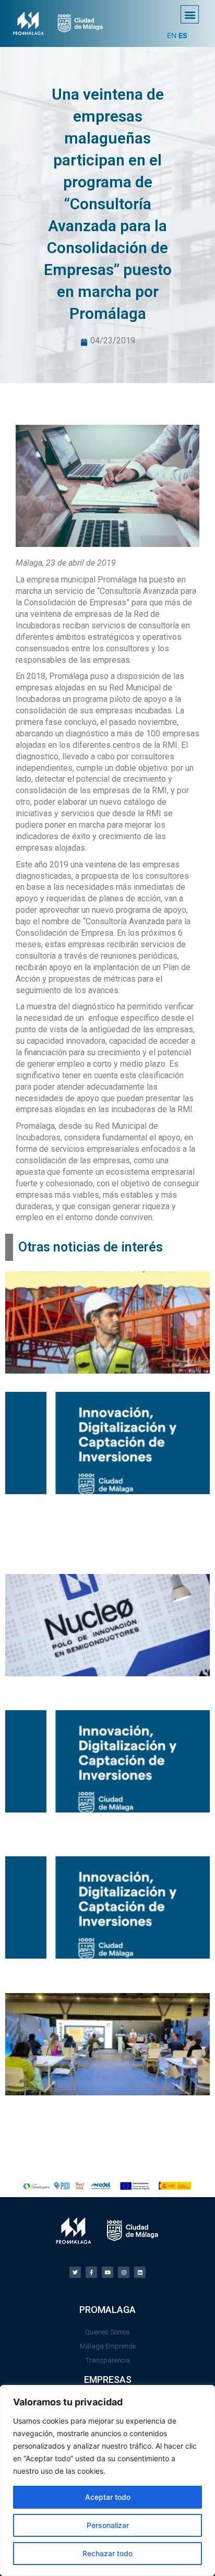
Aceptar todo (108, 2497)
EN (172, 35)
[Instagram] (124, 2272)
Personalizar (108, 2525)
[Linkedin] (140, 2272)
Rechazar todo (107, 2553)
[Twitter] (75, 2272)
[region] (107, 2480)
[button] (190, 14)
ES (183, 35)
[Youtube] (107, 2272)
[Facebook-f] (91, 2272)
